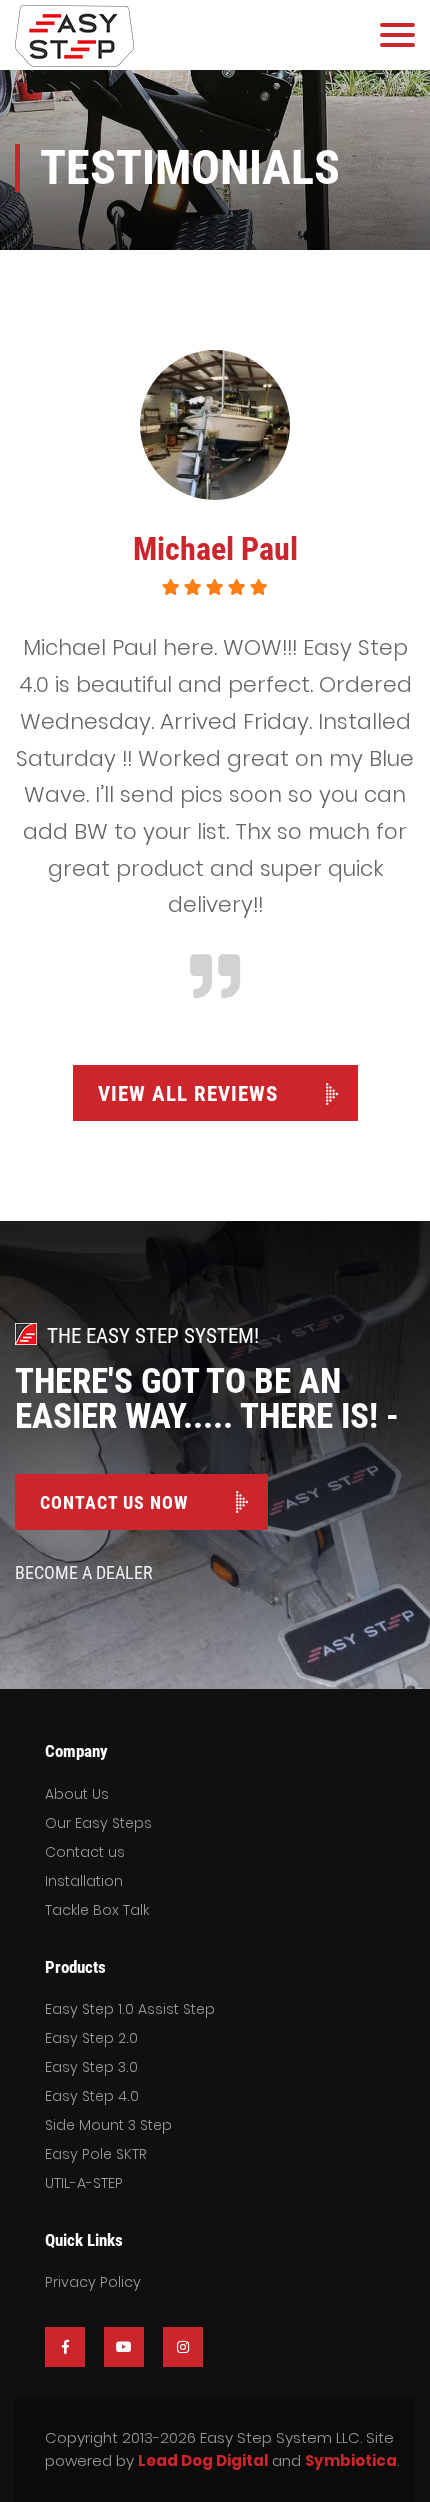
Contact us (85, 1852)
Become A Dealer (84, 1573)
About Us (77, 1794)
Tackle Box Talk (97, 1910)
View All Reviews (188, 1094)
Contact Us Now (114, 1502)
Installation (84, 1881)
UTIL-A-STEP (84, 2183)
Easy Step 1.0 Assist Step (130, 2009)
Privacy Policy (93, 2282)
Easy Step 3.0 (91, 2067)
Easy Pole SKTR (96, 2154)
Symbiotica (351, 2460)
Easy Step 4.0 (92, 2096)
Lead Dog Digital (203, 2460)
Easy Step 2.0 (91, 2038)
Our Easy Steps (98, 1823)
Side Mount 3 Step (108, 2125)
